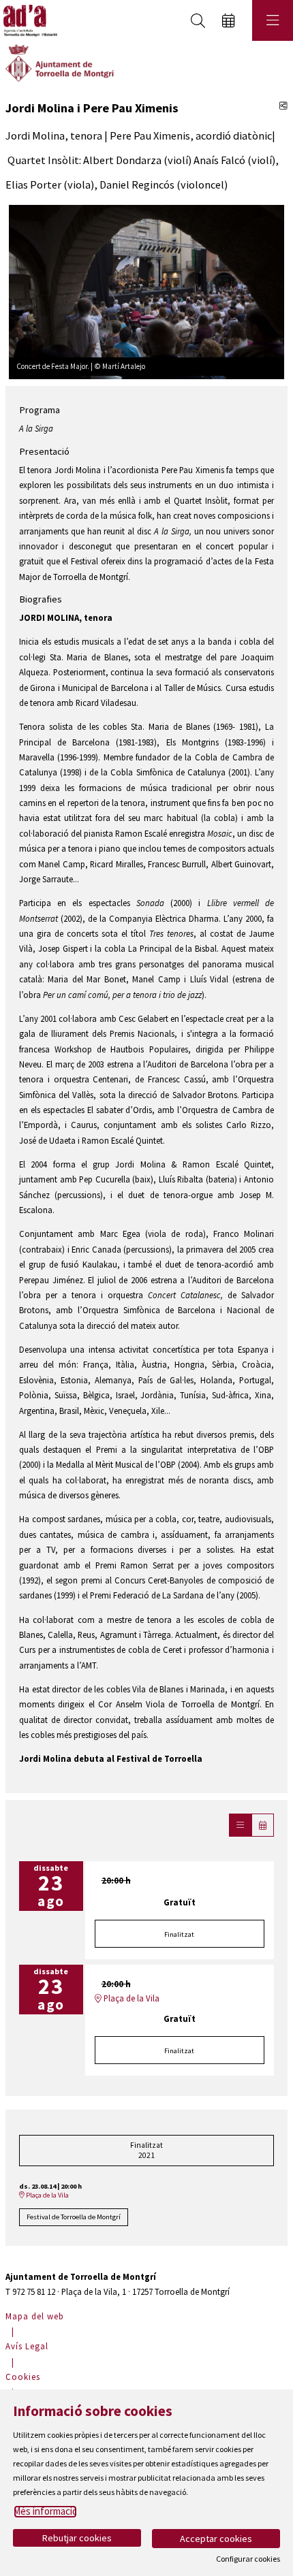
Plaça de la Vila (130, 1998)
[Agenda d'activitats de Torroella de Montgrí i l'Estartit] (29, 21)
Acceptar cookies (216, 2539)
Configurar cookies (248, 2559)
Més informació (45, 2511)
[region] (146, 291)
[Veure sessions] (240, 1825)
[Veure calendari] (263, 1825)
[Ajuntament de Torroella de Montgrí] (60, 62)
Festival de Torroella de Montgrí (74, 2217)
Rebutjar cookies (77, 2538)
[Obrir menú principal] (273, 20)
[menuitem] (36, 2316)
